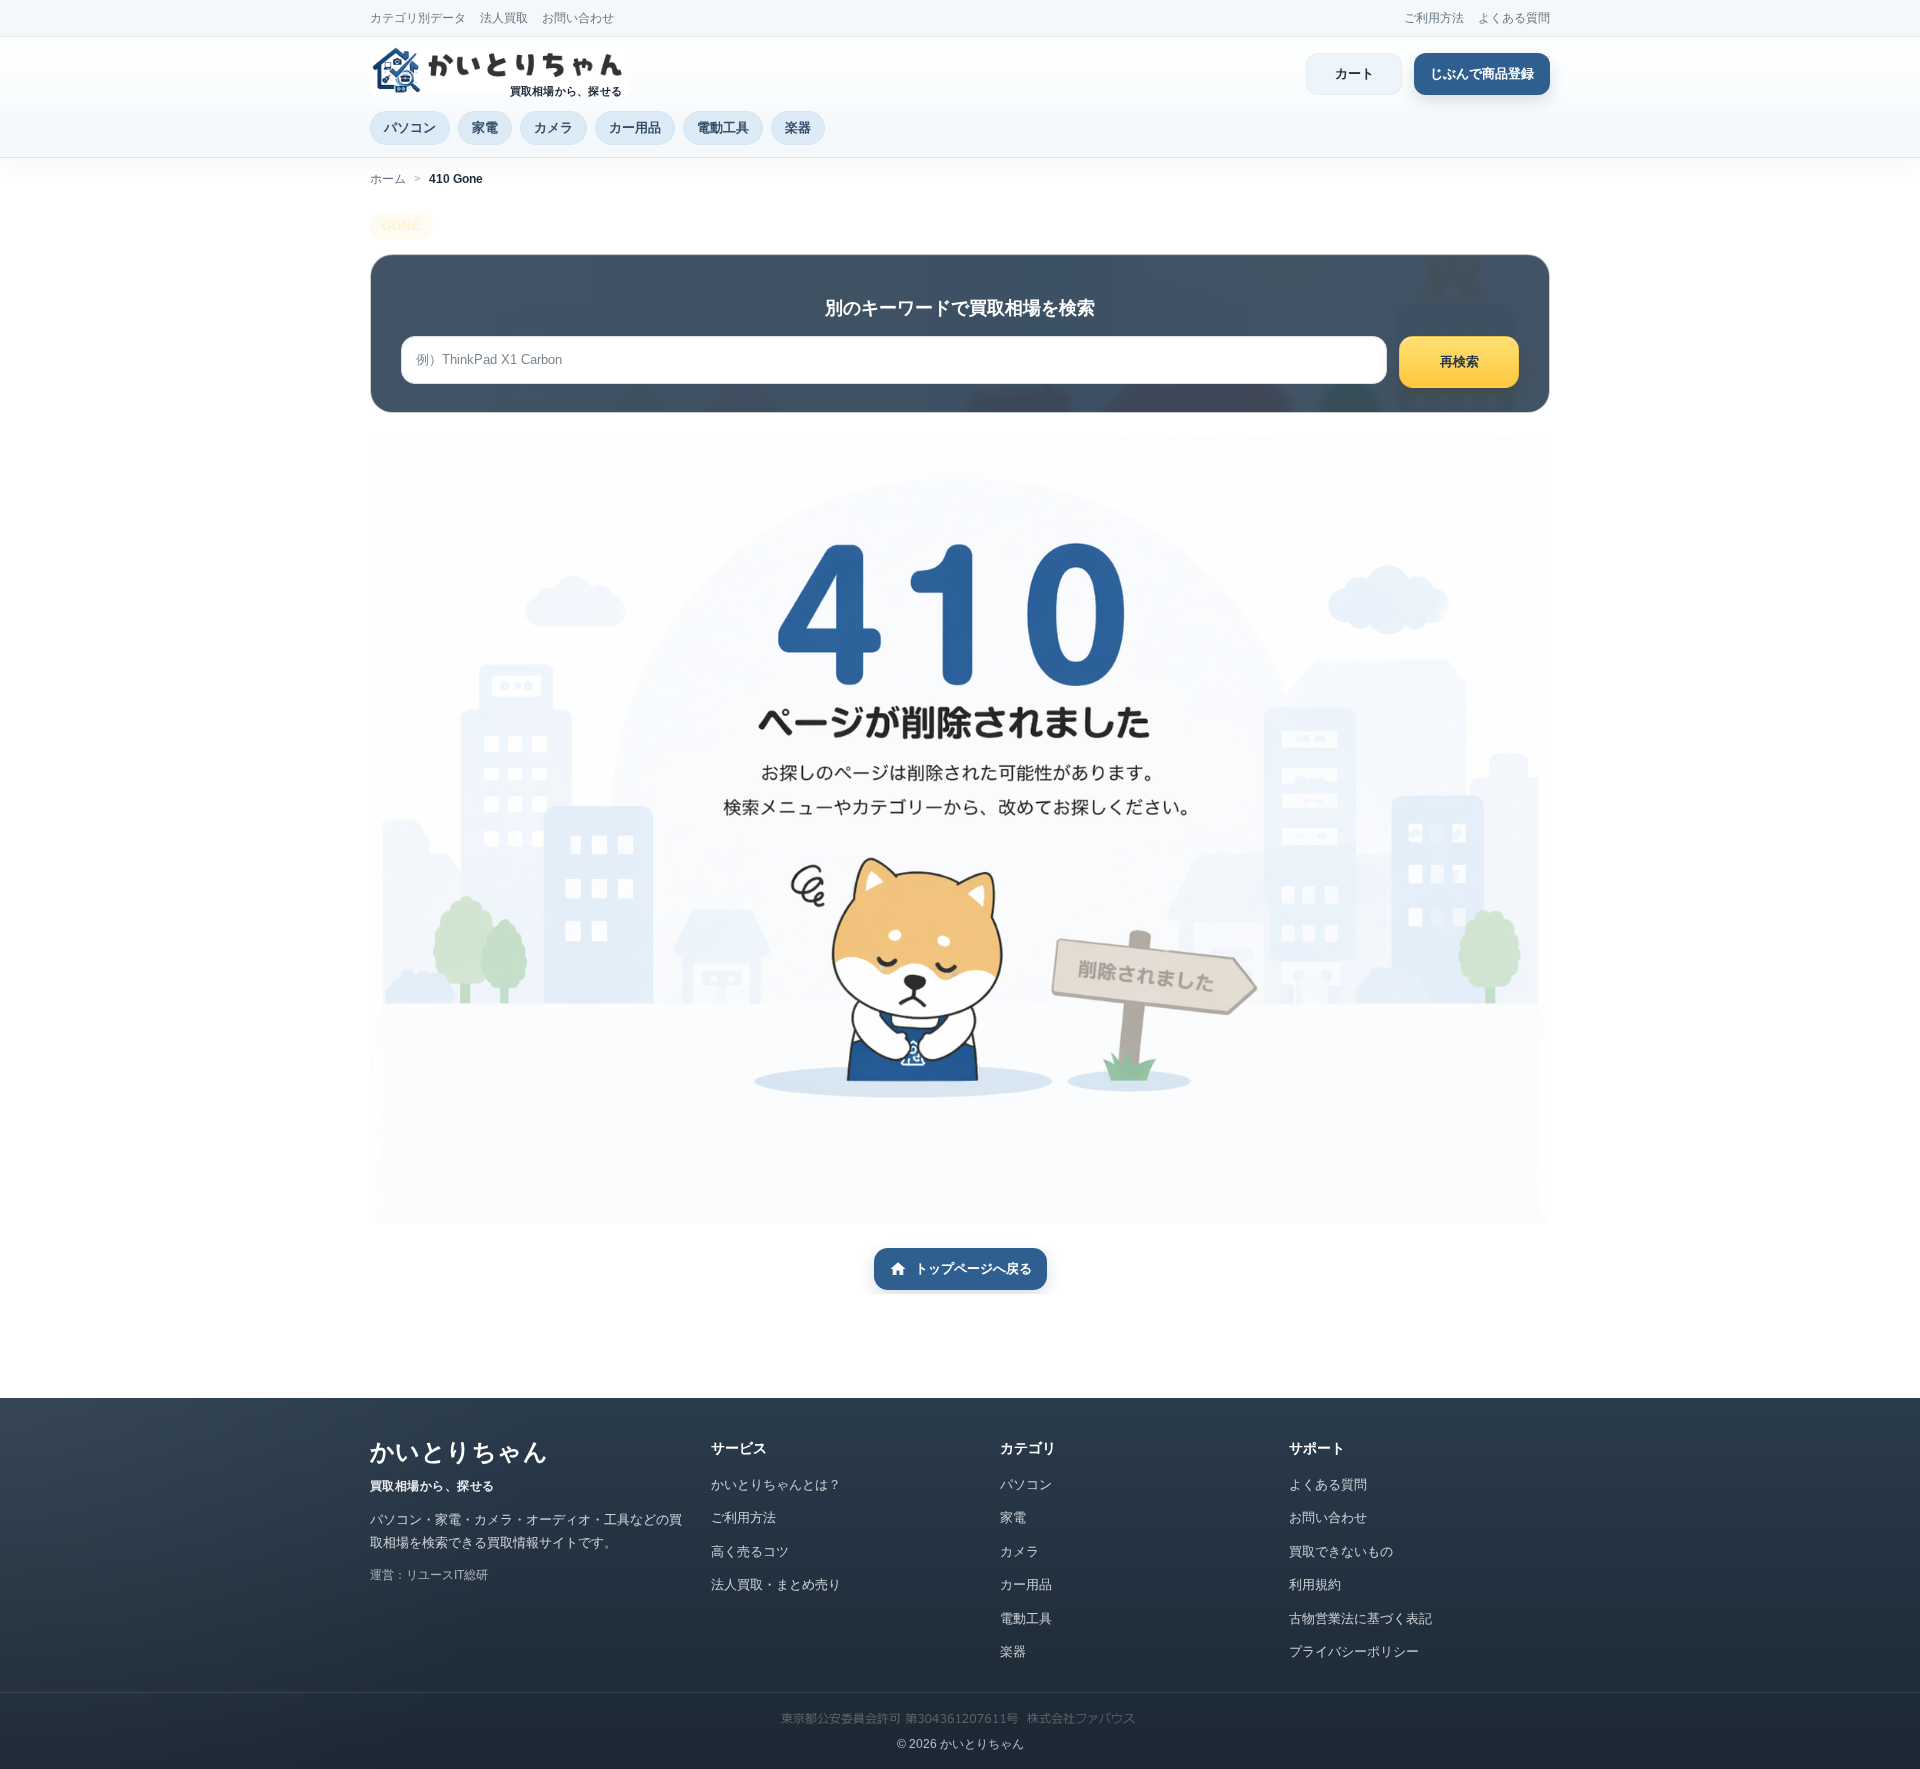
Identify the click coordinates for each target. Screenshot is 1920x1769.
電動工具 (723, 127)
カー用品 (635, 127)
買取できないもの (1341, 1551)
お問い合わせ (578, 18)
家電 (485, 127)
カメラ (553, 127)
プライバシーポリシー (1354, 1651)
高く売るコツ (750, 1551)
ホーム (388, 179)
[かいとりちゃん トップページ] (500, 70)
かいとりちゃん (459, 1451)
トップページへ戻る (973, 1268)
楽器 (798, 127)
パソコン (410, 127)
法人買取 (504, 18)
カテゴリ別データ (418, 18)
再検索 (1459, 361)
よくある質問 (1514, 18)
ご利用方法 (1434, 18)
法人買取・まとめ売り (776, 1584)
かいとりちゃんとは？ (776, 1484)
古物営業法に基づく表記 (1360, 1618)
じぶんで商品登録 (1482, 73)
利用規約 (1315, 1584)
